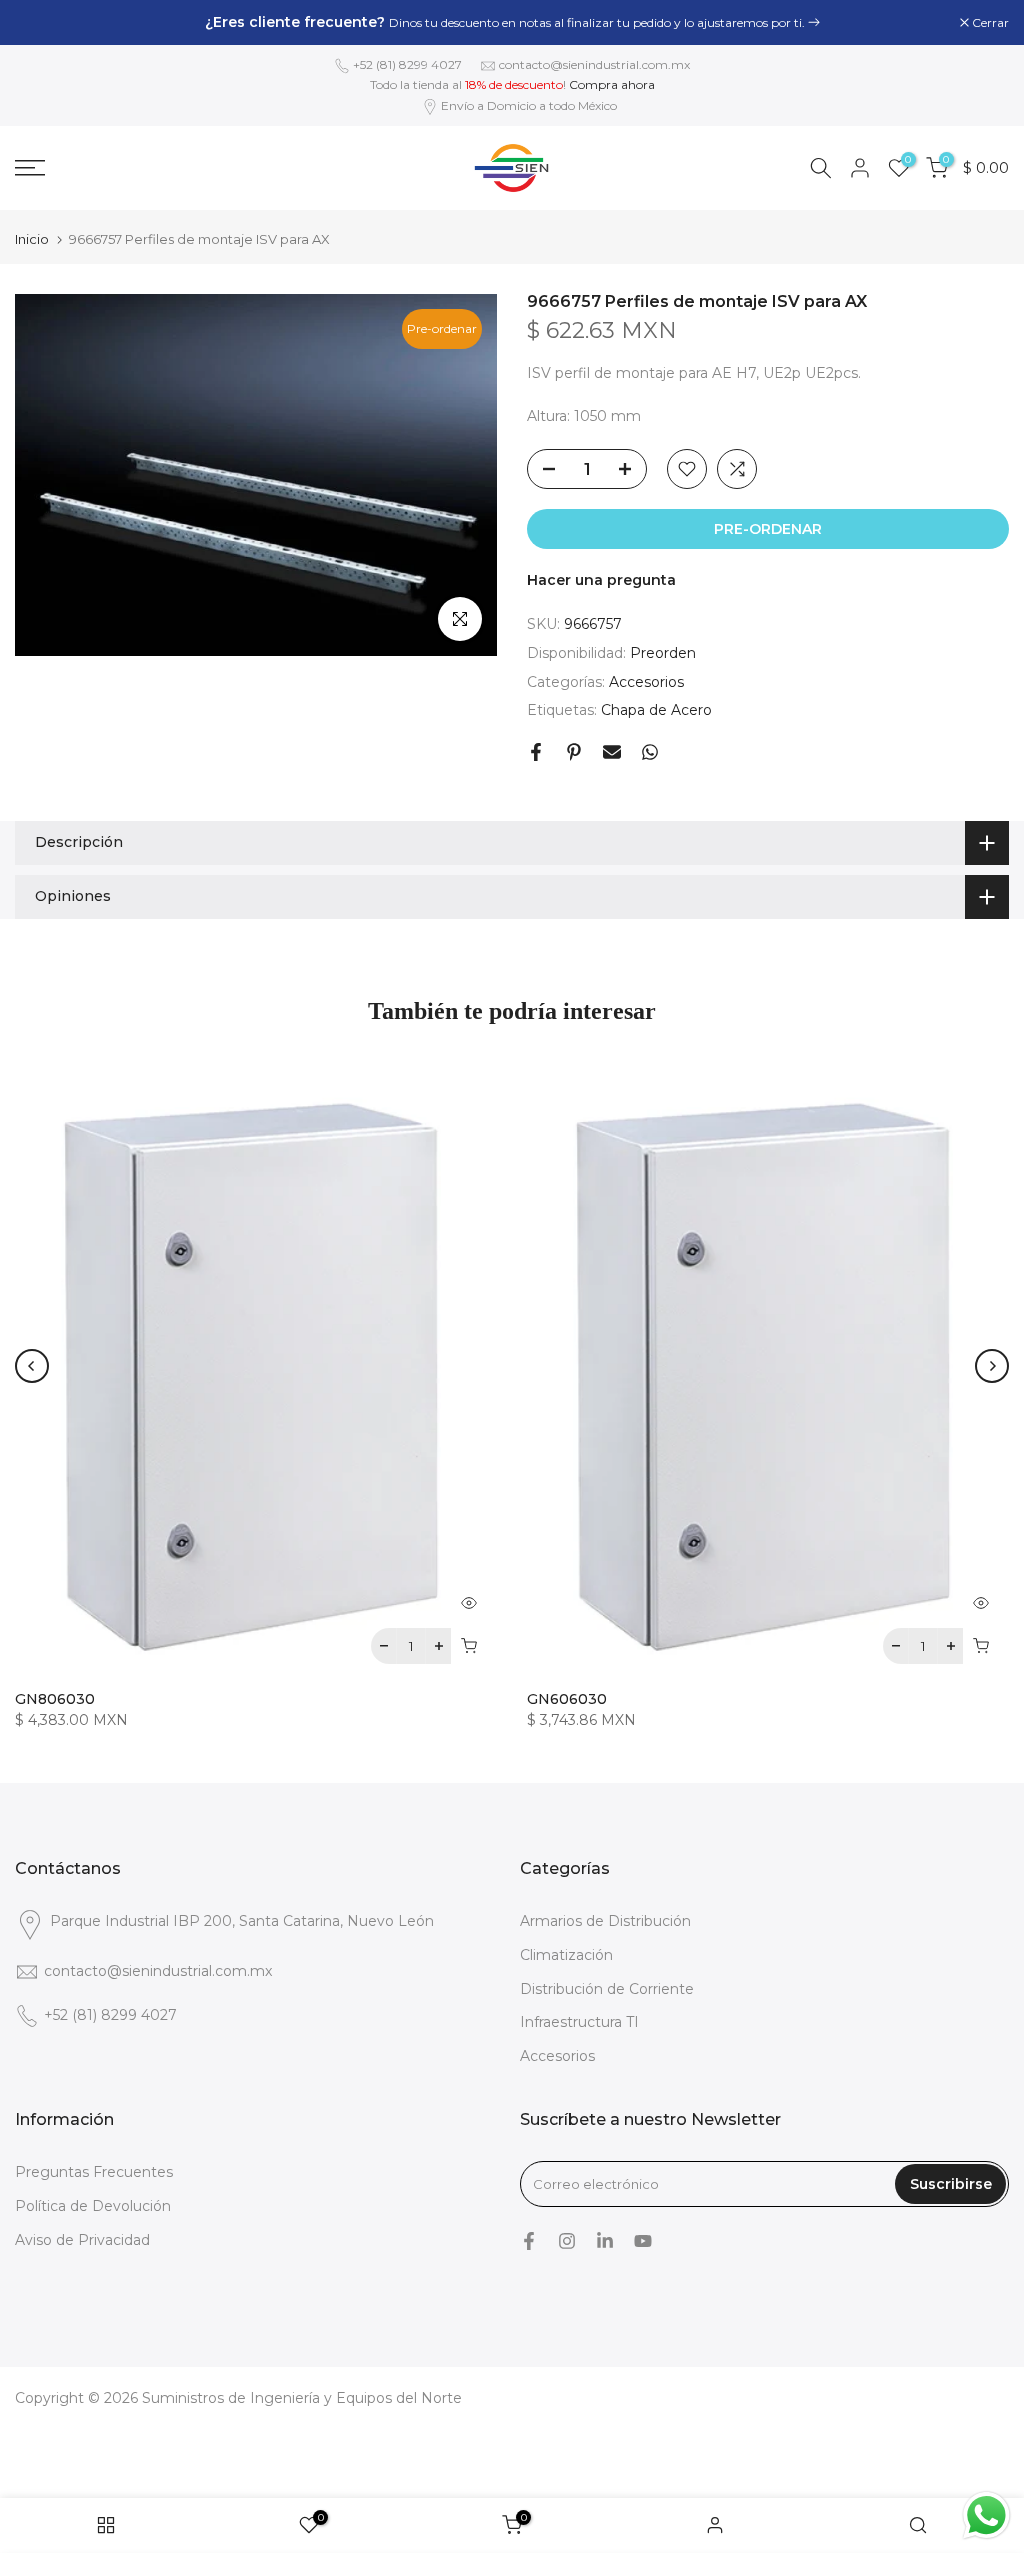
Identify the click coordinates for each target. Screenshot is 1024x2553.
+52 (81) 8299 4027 (407, 64)
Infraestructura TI (579, 2022)
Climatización (566, 1955)
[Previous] (32, 1366)
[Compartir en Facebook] (536, 752)
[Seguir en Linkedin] (605, 2241)
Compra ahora (612, 84)
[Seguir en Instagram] (567, 2241)
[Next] (992, 1366)
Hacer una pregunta (601, 580)
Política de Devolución (93, 2206)
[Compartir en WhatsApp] (650, 752)
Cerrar (44, 23)
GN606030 (567, 1699)
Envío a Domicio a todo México (529, 105)
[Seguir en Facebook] (529, 2241)
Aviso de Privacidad (82, 2240)
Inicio (32, 239)
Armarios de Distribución (605, 1921)
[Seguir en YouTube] (643, 2241)
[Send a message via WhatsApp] (986, 2515)
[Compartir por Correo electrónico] (612, 752)
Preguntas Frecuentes (94, 2172)
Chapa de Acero (656, 710)
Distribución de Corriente (607, 1989)
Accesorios (646, 682)
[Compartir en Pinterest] (574, 752)
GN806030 (55, 1699)
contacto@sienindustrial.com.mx (594, 64)
